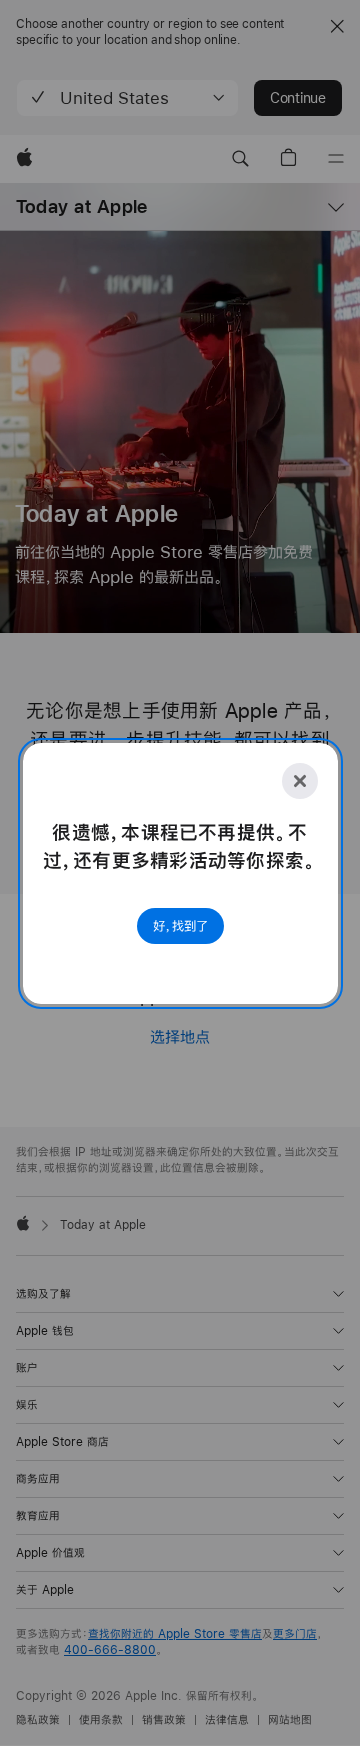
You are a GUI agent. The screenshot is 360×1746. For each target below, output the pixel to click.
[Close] (300, 781)
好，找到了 (180, 926)
